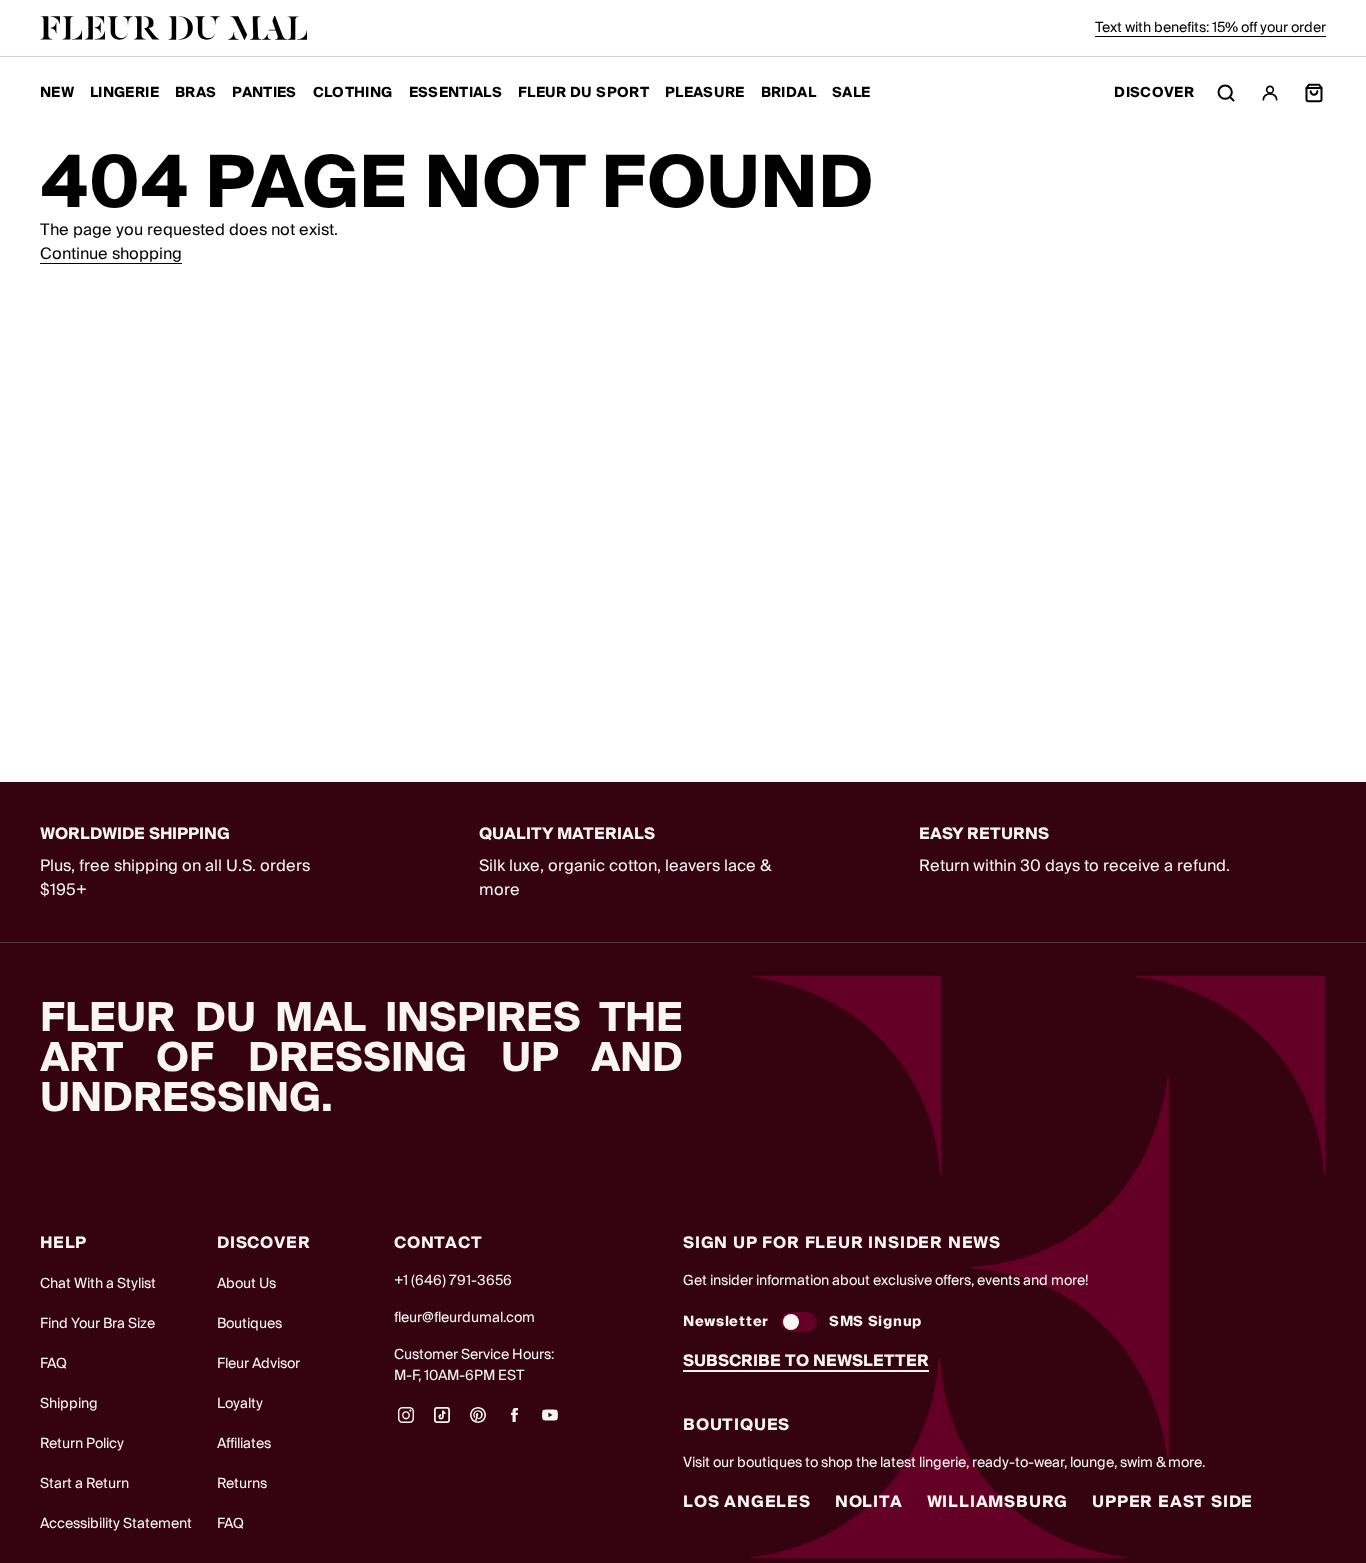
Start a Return (84, 1484)
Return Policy (82, 1444)
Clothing (353, 93)
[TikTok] (442, 1422)
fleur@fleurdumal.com (464, 1318)
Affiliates (244, 1444)
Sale (851, 93)
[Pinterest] (478, 1422)
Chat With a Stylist (98, 1284)
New (57, 93)
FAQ (53, 1364)
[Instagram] (406, 1422)
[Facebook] (514, 1422)
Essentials (456, 93)
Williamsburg (998, 1502)
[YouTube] (550, 1422)
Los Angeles (747, 1502)
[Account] (1270, 93)
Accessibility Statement (116, 1524)
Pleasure (705, 93)
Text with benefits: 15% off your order (1210, 28)
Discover (1154, 93)
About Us (246, 1284)
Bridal (788, 93)
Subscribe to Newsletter (806, 1361)
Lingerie (124, 93)
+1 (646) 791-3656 (453, 1281)
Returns (242, 1484)
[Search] (1226, 93)
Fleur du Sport (583, 93)
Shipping (69, 1404)
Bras (195, 93)
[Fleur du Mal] (174, 28)
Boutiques (249, 1324)
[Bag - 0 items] (1314, 93)
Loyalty (240, 1404)
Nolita (869, 1502)
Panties (264, 93)
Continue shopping (111, 254)
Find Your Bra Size (97, 1324)
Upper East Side (1172, 1502)
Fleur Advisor (258, 1364)
